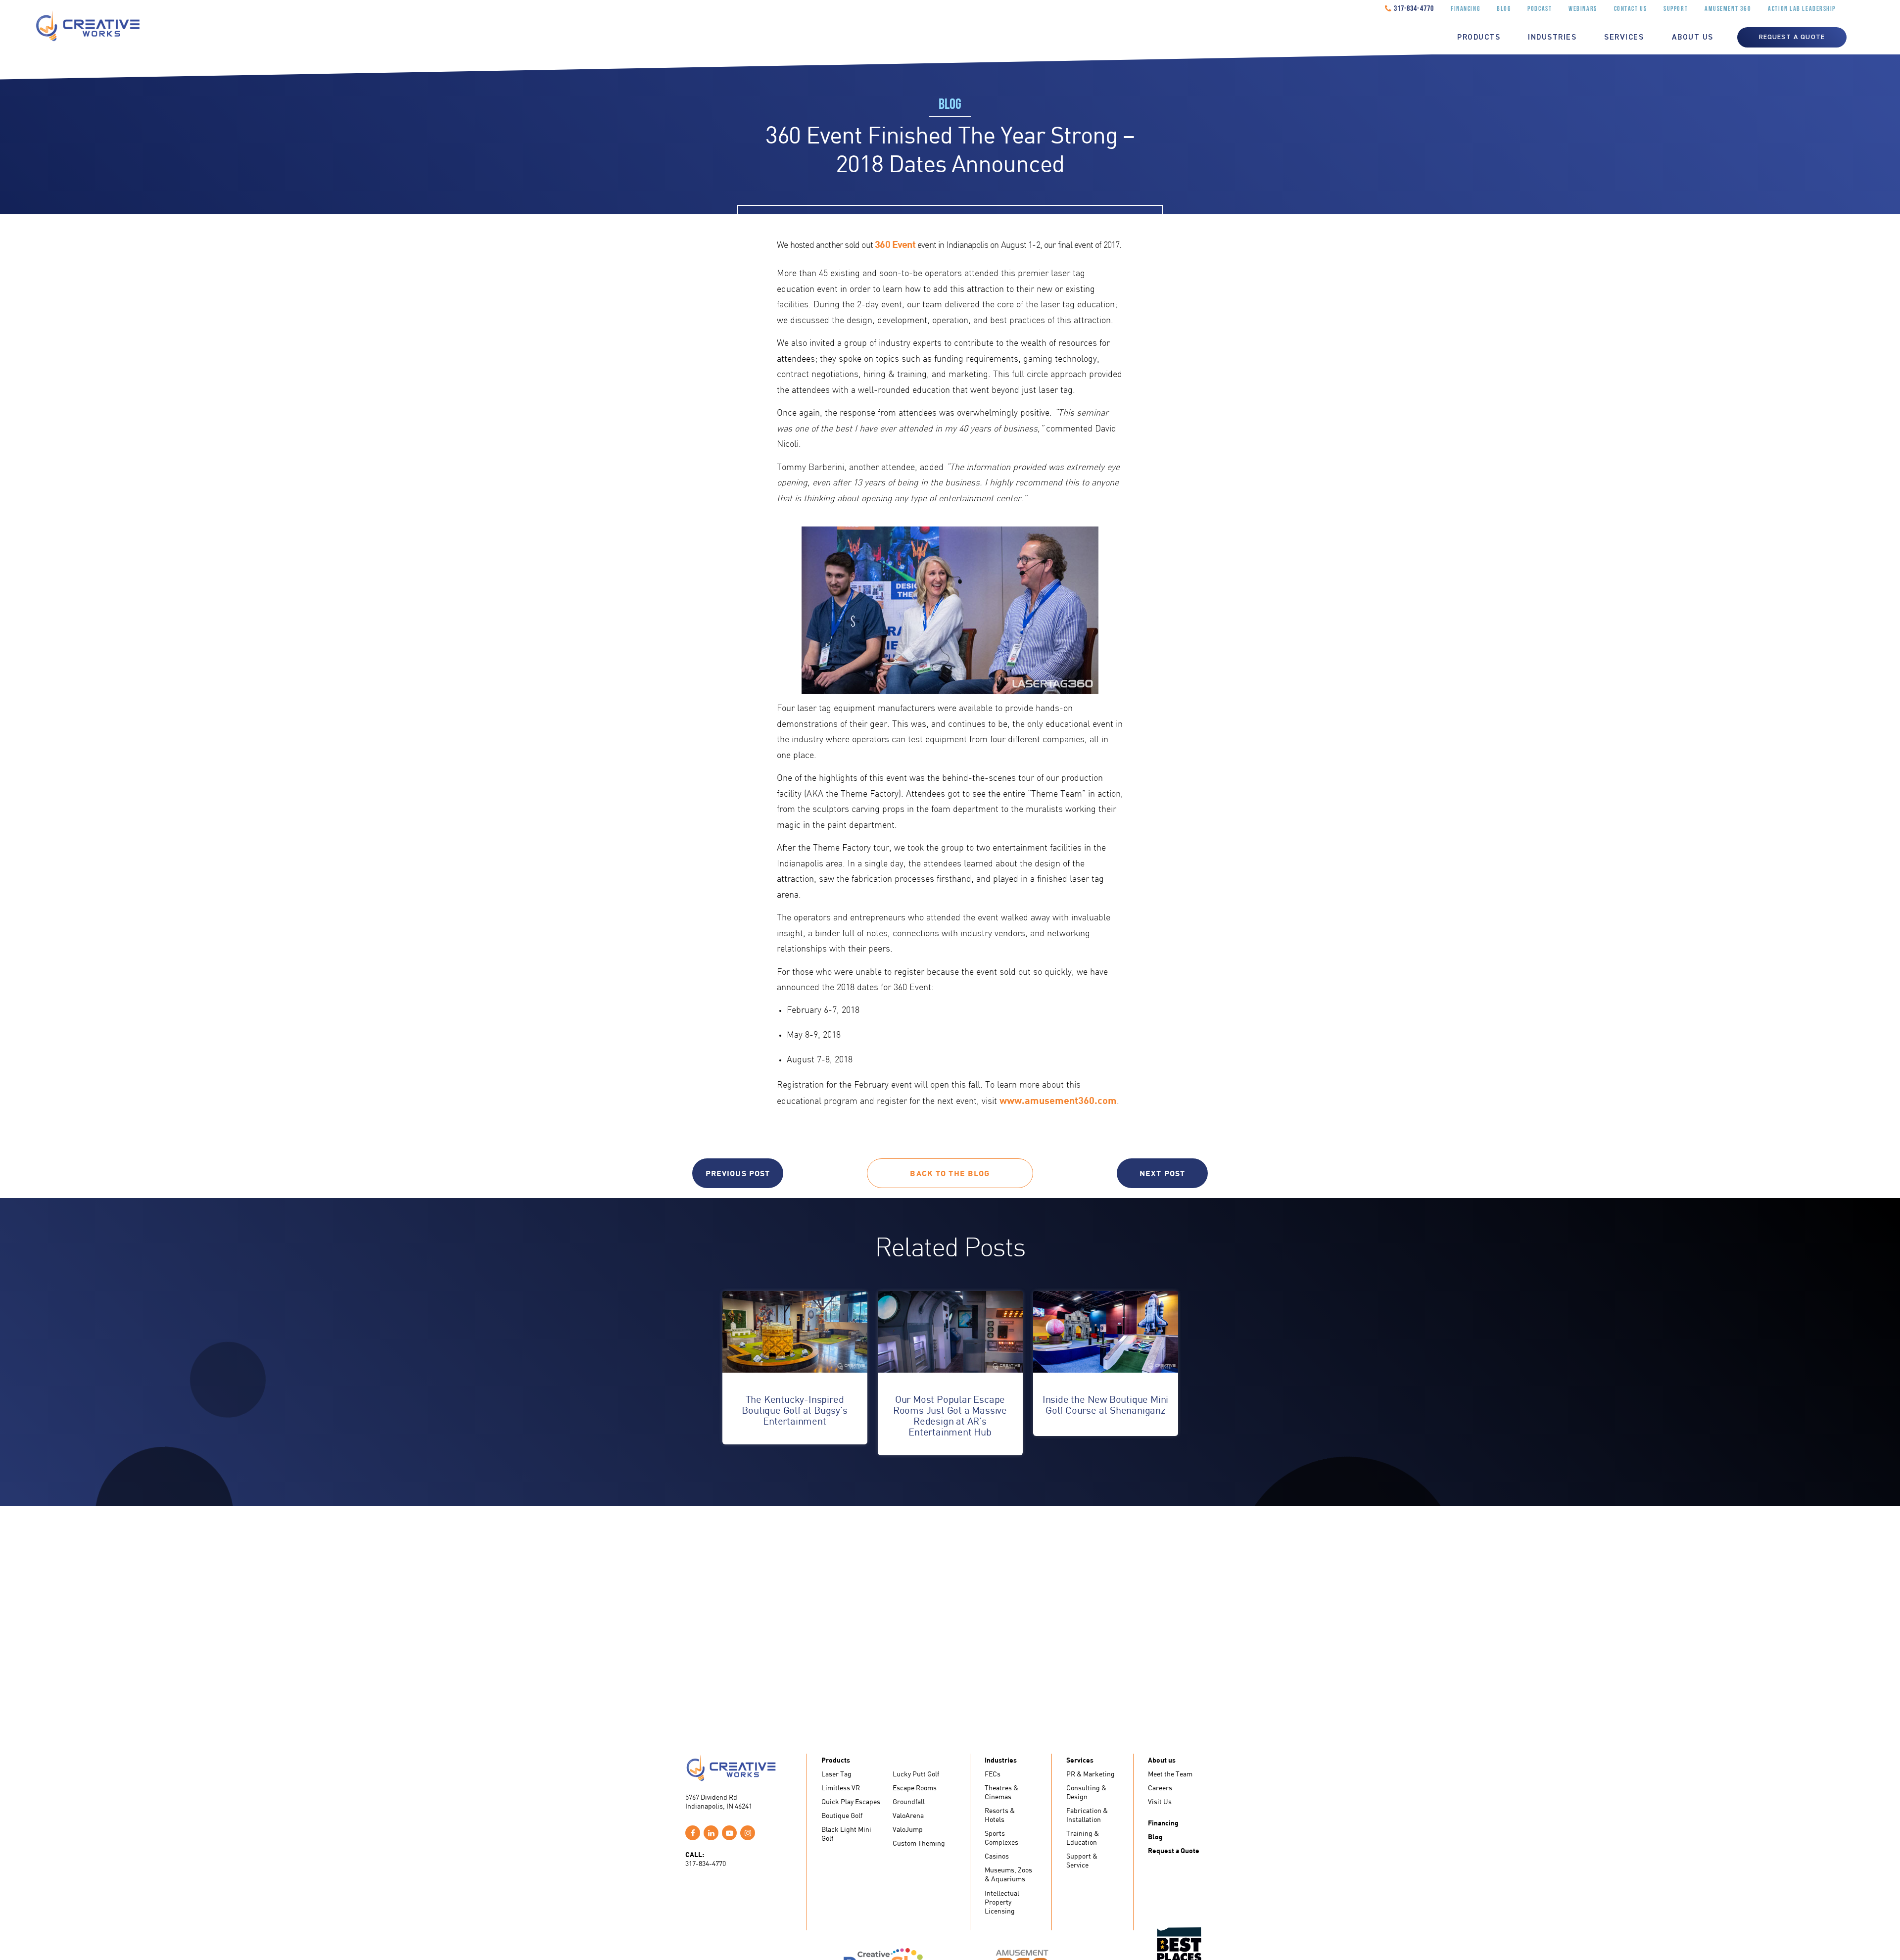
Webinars (1583, 9)
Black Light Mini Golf (846, 1834)
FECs (993, 1774)
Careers (1160, 1788)
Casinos (997, 1856)
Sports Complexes (1001, 1838)
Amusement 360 (1728, 9)
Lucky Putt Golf (916, 1774)
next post (1162, 1173)
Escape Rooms (915, 1788)
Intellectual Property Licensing (1002, 1902)
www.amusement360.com (1058, 1100)
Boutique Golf (842, 1815)
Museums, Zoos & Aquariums (1008, 1874)
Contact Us (1631, 9)
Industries (1552, 38)
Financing (1465, 9)
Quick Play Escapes (851, 1801)
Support (1676, 9)
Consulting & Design (1086, 1792)
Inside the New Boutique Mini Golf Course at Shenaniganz (1105, 1405)
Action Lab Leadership (1802, 9)
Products (1479, 38)
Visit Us (1160, 1801)
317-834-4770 (1414, 9)
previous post (738, 1173)
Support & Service (1082, 1860)
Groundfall (909, 1801)
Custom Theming (919, 1843)
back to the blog (950, 1173)
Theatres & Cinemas (1001, 1792)
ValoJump (908, 1829)
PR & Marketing (1091, 1774)
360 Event (895, 244)
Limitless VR (841, 1788)
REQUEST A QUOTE (1792, 37)
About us (1693, 38)
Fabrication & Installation (1087, 1815)
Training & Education (1083, 1838)
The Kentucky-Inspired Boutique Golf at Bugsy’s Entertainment (794, 1410)
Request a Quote (1174, 1850)
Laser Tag (836, 1774)
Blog (1504, 9)
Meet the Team (1170, 1774)
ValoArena (908, 1815)
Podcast (1540, 9)
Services (1624, 38)
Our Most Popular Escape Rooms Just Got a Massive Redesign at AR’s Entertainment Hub (950, 1415)
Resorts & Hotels (1000, 1815)
